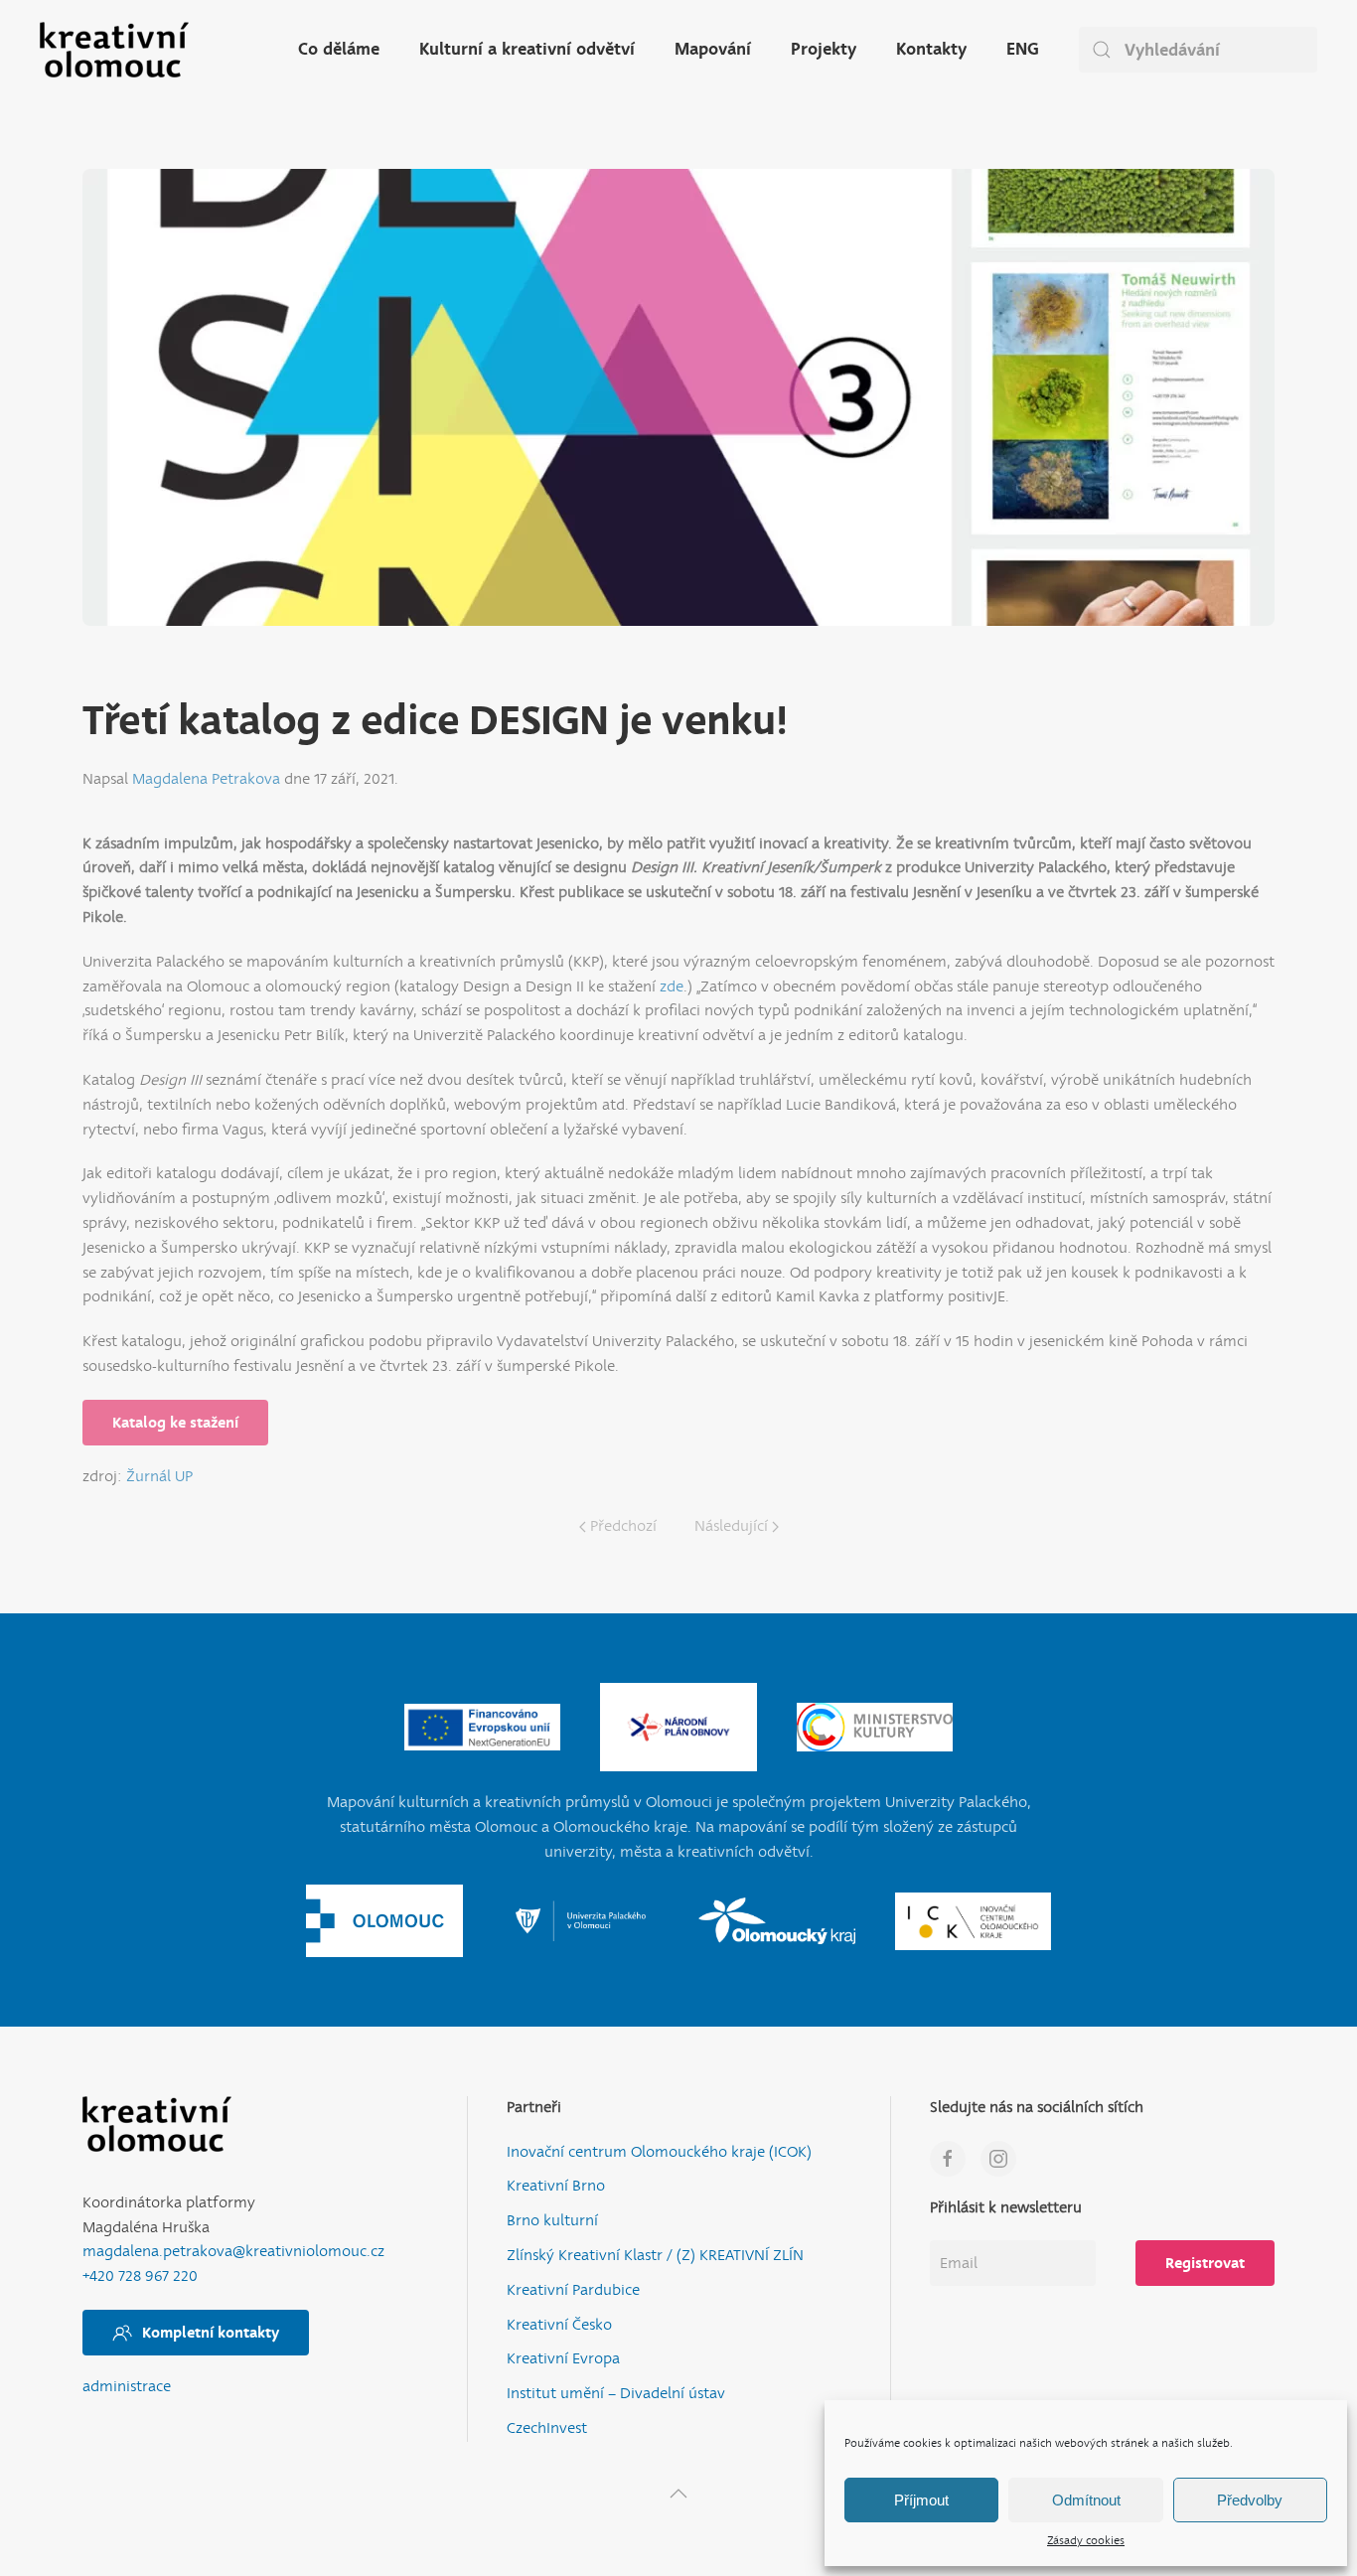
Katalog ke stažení (175, 1423)
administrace (127, 2387)
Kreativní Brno (556, 2186)
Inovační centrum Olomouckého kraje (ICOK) (659, 2152)
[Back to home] (114, 50)
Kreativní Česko (559, 2325)
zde (672, 987)
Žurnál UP (159, 1477)
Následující (731, 1526)
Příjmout (921, 2500)
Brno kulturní (552, 2221)
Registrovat (1205, 2263)
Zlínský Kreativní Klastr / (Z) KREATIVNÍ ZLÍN (655, 2256)
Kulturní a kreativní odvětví (527, 49)
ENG (1023, 49)
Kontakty (931, 49)
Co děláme (339, 49)
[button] (678, 2494)
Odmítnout (1086, 2500)
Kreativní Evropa (563, 2359)
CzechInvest (547, 2428)
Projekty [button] (824, 49)
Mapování (713, 49)
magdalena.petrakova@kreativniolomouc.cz (233, 2252)
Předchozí (623, 1526)
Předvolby (1250, 2500)
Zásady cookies (1086, 2541)
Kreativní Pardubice (573, 2290)
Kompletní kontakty (211, 2333)
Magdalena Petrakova (206, 779)
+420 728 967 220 (140, 2276)
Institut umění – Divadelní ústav (616, 2394)
